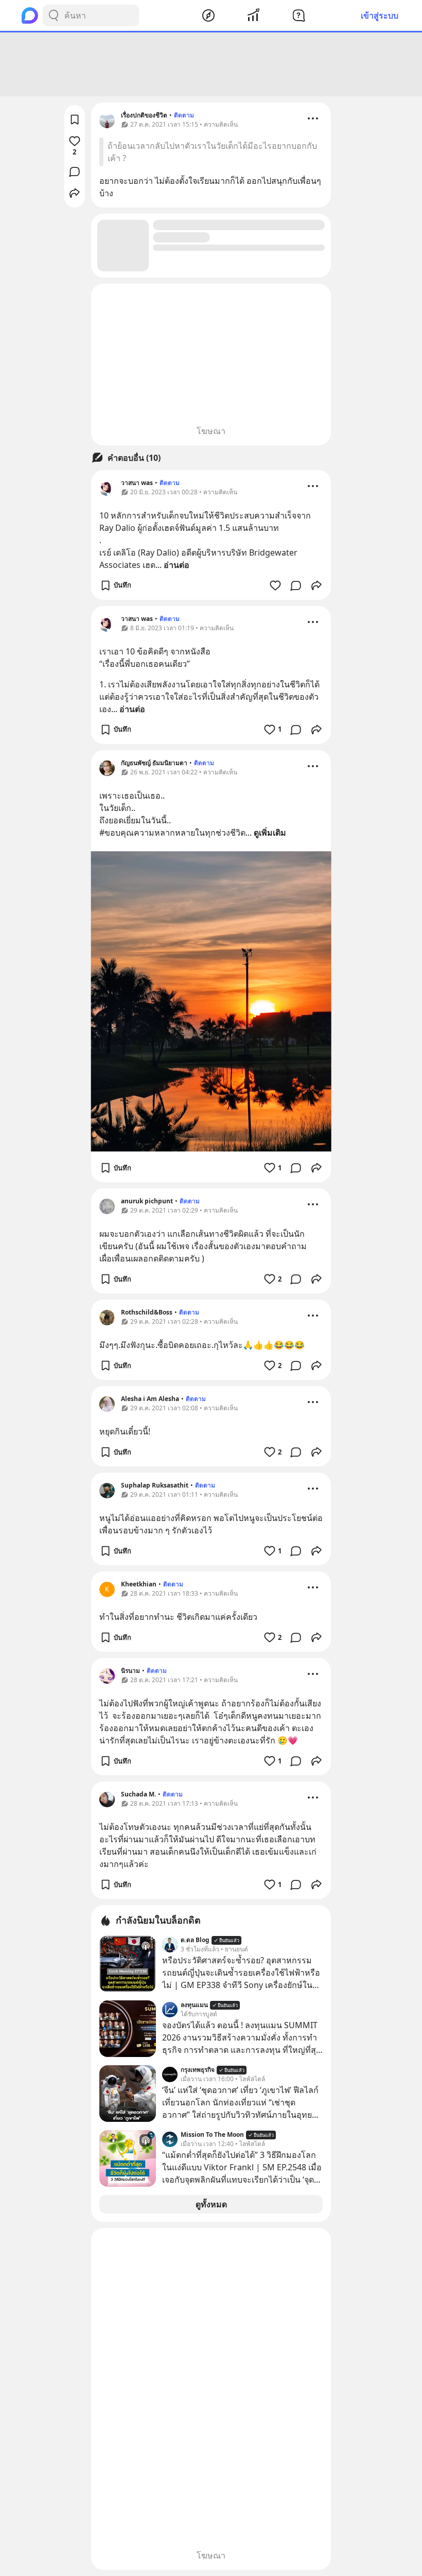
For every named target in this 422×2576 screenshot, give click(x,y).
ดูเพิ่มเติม (270, 833)
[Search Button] (54, 15)
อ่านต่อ (177, 565)
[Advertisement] (211, 64)
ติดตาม (184, 115)
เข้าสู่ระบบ (380, 15)
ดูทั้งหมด (211, 2204)
